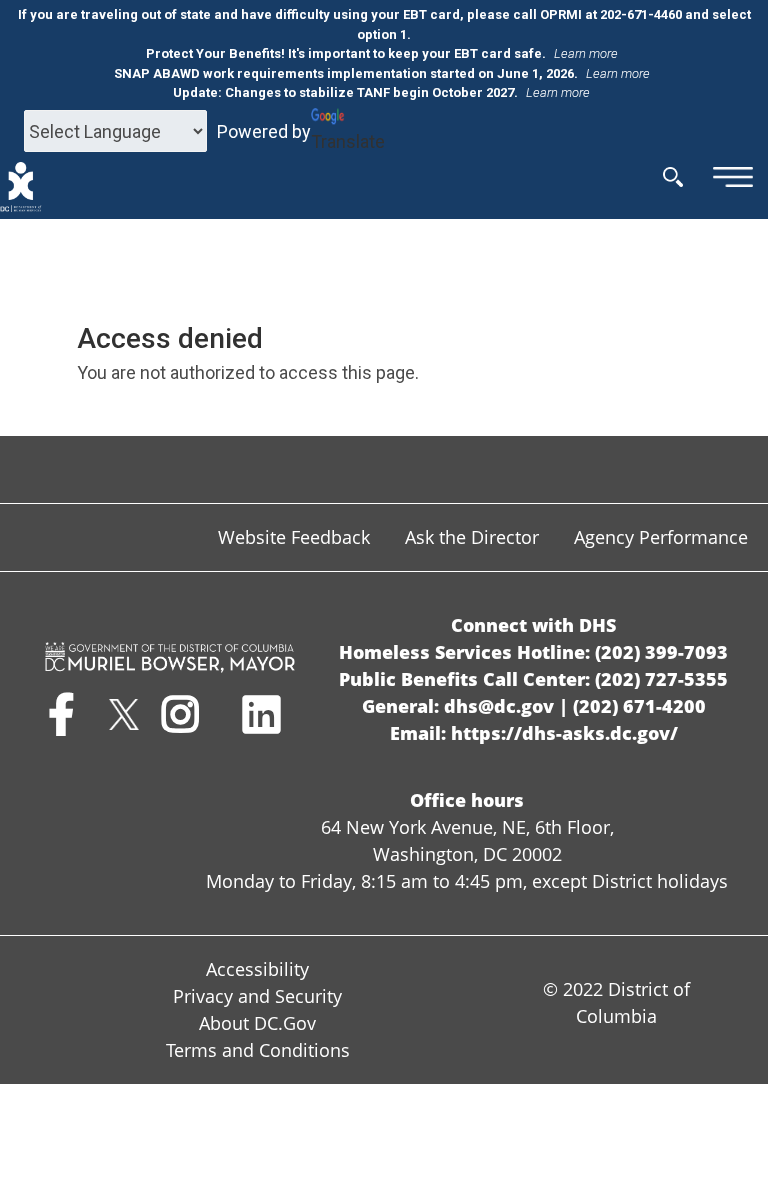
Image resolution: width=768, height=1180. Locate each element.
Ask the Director (472, 537)
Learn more (586, 53)
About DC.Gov (257, 1023)
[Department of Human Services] (21, 187)
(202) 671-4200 (639, 706)
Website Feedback (294, 537)
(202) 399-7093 (661, 652)
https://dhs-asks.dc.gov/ (564, 733)
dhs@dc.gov (499, 706)
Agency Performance (661, 537)
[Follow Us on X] (123, 723)
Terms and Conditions (258, 1050)
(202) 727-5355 (661, 679)
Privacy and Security (257, 996)
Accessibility (257, 969)
